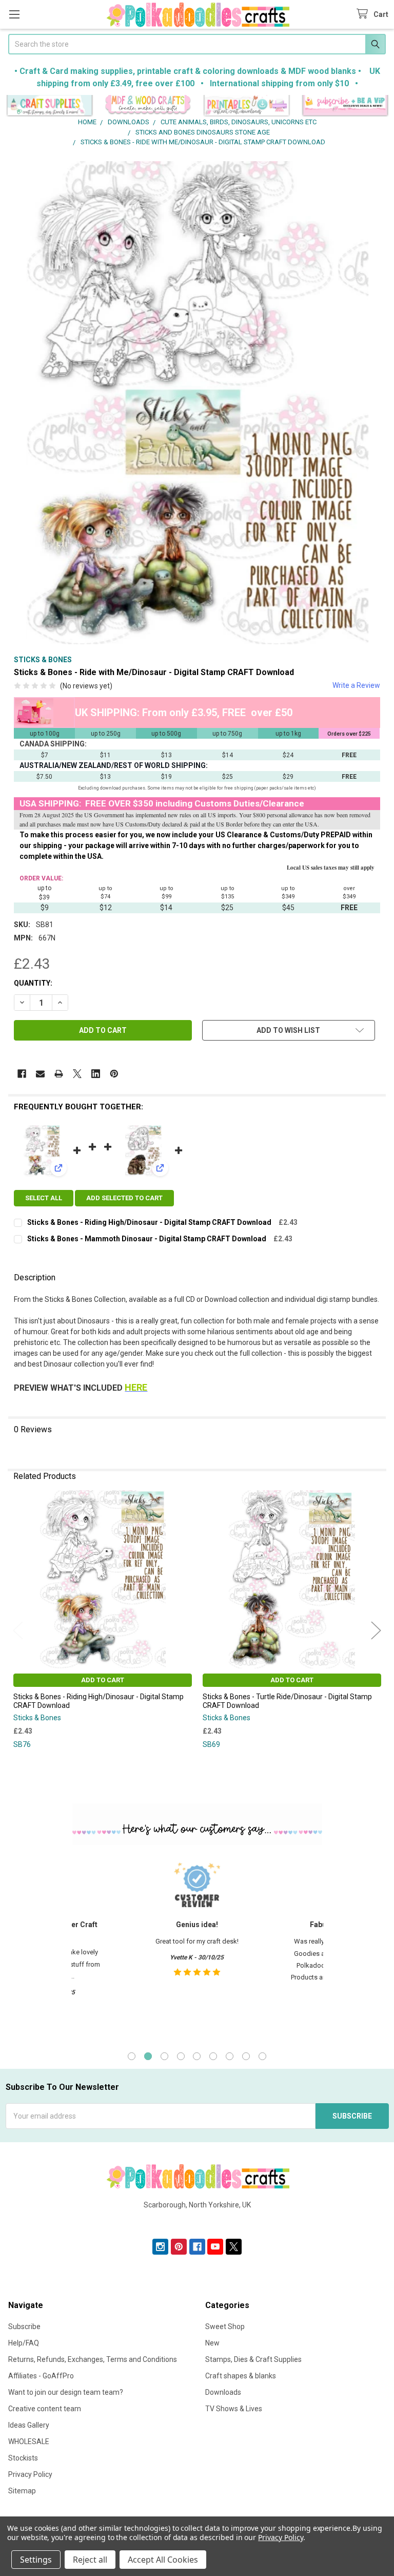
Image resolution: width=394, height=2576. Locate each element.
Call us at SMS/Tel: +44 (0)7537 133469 (197, 2221)
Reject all (90, 2560)
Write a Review (356, 685)
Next (376, 1630)
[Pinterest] (114, 1074)
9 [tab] (262, 2056)
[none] (197, 403)
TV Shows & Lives (234, 2409)
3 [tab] (164, 2056)
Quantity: (33, 983)
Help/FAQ (24, 2343)
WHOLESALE (29, 2442)
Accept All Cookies (163, 2560)
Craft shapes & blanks (241, 2376)
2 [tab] (148, 2056)
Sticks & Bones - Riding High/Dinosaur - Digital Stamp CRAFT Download (149, 1222)
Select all (44, 1198)
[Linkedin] (96, 1074)
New (212, 2343)
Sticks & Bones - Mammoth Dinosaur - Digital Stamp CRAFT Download (147, 1239)
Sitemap (22, 2491)
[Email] (40, 1074)
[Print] (59, 1074)
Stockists (23, 2458)
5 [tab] (197, 2056)
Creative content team (45, 2409)
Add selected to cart (124, 1198)
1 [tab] (132, 2056)
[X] (77, 1074)
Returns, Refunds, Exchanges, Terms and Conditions (93, 2359)
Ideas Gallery (29, 2425)
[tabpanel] (197, 1947)
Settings (36, 2560)
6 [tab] (213, 2056)
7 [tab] (230, 2056)
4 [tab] (181, 2056)
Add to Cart (103, 1680)
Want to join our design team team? (66, 2392)
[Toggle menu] (14, 14)
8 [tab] (246, 2056)
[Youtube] (215, 2247)
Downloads (223, 2392)
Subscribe (24, 2327)
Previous (18, 1630)
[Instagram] (160, 2247)
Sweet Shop (225, 2327)
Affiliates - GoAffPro (41, 2376)
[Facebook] (22, 1074)
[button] (50, 106)
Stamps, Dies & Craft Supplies (253, 2359)
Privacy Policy (30, 2474)
